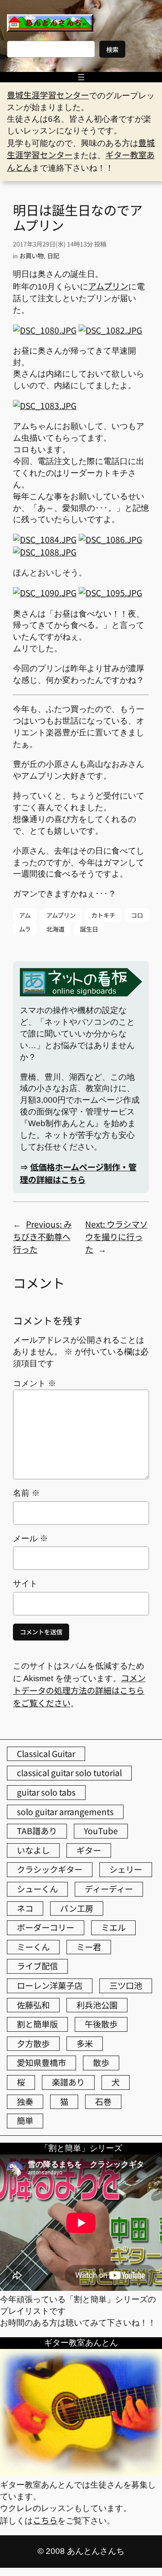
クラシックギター (50, 1869)
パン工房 (77, 1908)
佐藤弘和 (33, 2005)
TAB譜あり (37, 1831)
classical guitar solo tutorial (69, 1773)
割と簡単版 (37, 2024)
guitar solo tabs (46, 1792)
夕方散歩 (33, 2043)
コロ (137, 915)
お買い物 (32, 255)
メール (30, 1538)
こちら (45, 2520)
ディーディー (109, 1889)
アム (25, 915)
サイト (25, 1584)
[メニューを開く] (81, 77)
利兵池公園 (97, 2005)
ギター (89, 1850)
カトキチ (103, 915)
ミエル (113, 1927)
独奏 (25, 2102)
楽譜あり (68, 2082)
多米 (85, 2043)
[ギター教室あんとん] (81, 2472)
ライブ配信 (37, 1966)
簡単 (25, 2121)
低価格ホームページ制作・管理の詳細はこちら (78, 1173)
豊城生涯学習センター (48, 95)
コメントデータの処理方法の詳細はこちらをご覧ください (79, 1690)
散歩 (101, 2063)
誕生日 (89, 929)
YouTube (101, 1831)
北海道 (55, 929)
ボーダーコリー (46, 1927)
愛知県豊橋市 (41, 2063)
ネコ (25, 1908)
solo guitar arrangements (65, 1812)
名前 (26, 1493)
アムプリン (108, 286)
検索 (112, 49)
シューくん (37, 1889)
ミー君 (89, 1947)
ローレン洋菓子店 (50, 1985)
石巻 (103, 2102)
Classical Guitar (46, 1754)
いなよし (33, 1850)
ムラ (25, 929)
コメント (35, 1383)
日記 (53, 255)
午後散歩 (101, 2024)
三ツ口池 (126, 1985)
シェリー (126, 1869)
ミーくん (33, 1947)
